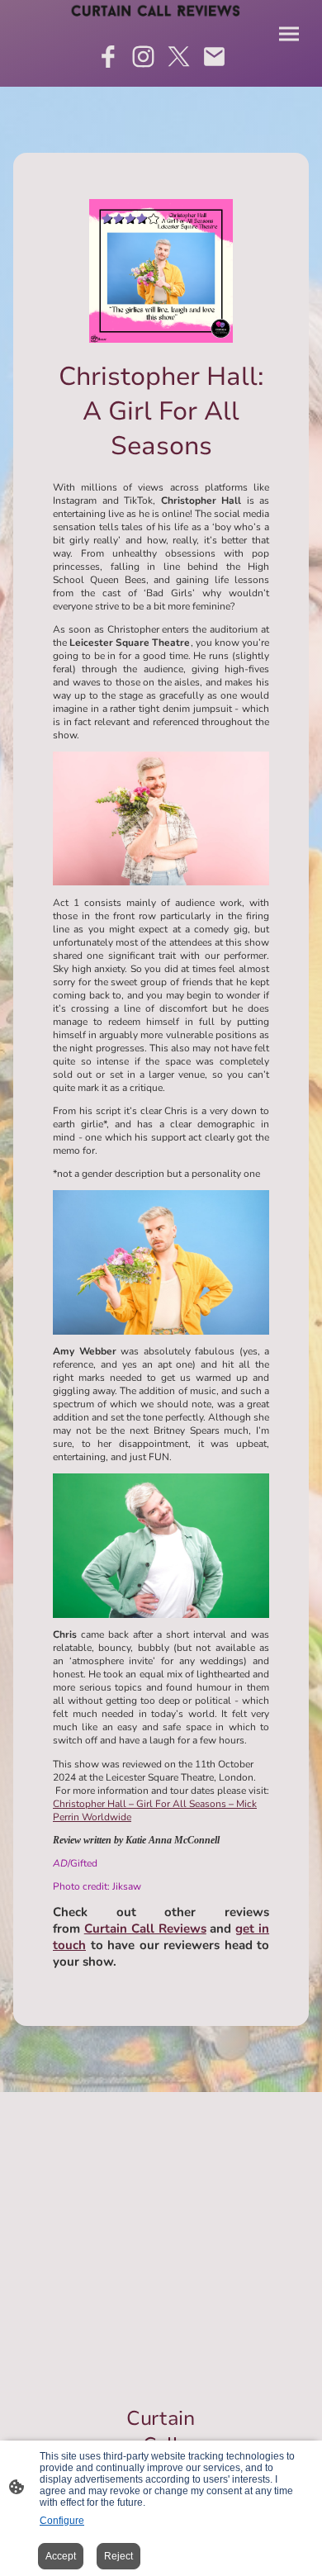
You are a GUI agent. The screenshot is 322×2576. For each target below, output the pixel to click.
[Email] (214, 57)
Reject (118, 2556)
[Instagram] (143, 57)
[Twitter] (179, 57)
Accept (61, 2556)
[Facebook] (108, 57)
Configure (62, 2521)
